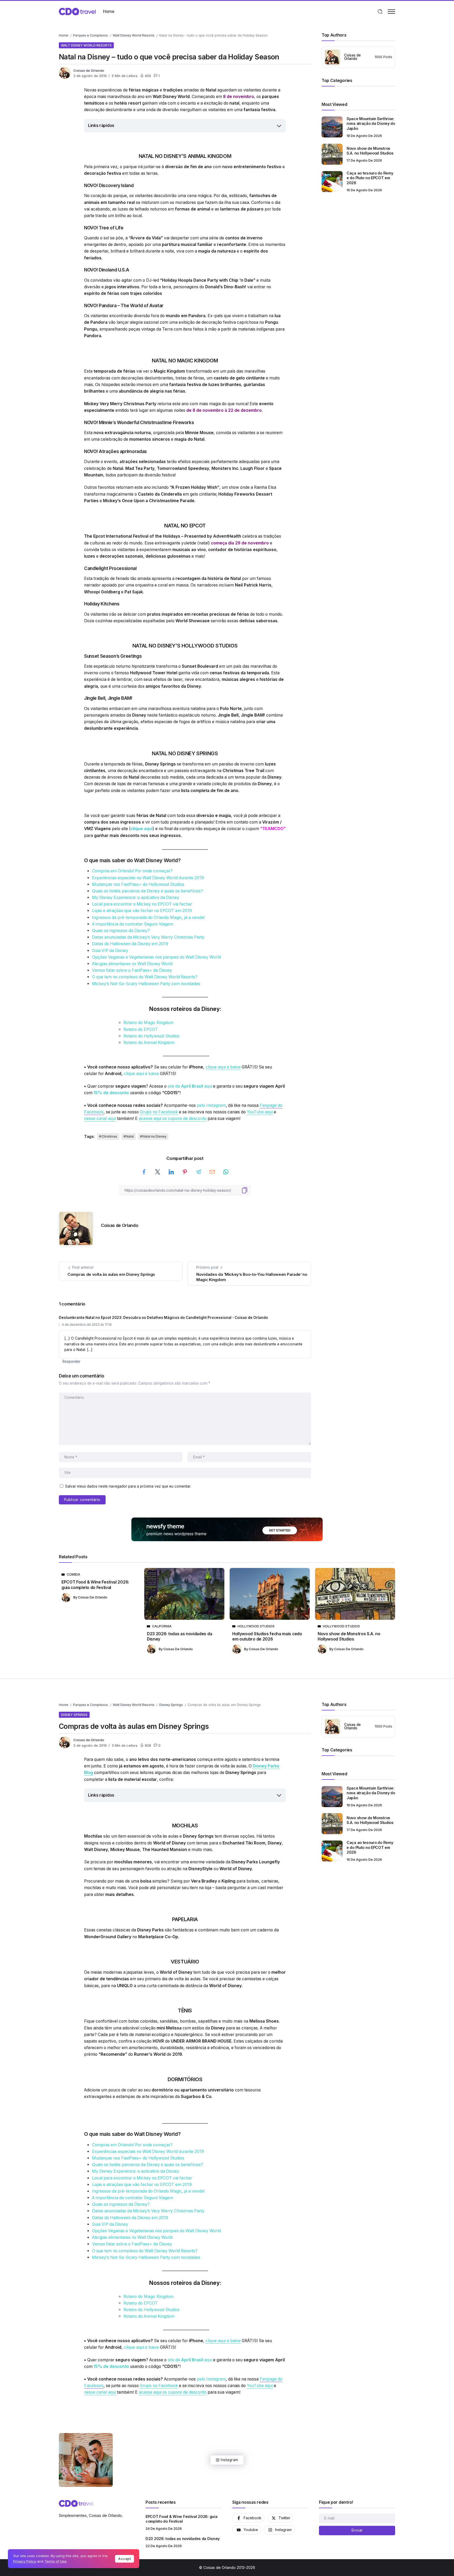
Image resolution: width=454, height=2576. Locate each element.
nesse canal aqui (100, 1119)
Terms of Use (55, 2561)
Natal (130, 1136)
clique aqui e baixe (223, 1067)
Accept (125, 2559)
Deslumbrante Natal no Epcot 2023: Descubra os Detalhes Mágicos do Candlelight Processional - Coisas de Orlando (163, 1318)
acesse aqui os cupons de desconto (173, 1119)
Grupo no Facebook (159, 1112)
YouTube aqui (260, 1112)
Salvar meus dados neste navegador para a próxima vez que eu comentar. (128, 1486)
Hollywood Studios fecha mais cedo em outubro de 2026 (267, 1636)
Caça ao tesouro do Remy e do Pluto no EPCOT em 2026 (370, 178)
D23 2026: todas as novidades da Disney (179, 1636)
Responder (71, 1361)
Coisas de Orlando (89, 71)
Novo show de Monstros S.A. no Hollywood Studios (370, 151)
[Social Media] (248, 2518)
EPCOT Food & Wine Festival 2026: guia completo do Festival (95, 1585)
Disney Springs (171, 1705)
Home (64, 35)
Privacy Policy (25, 2561)
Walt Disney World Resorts (134, 35)
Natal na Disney (154, 1136)
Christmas (109, 1136)
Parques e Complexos (91, 35)
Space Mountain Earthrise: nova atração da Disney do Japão (371, 124)
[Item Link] (332, 127)
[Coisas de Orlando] (77, 11)
